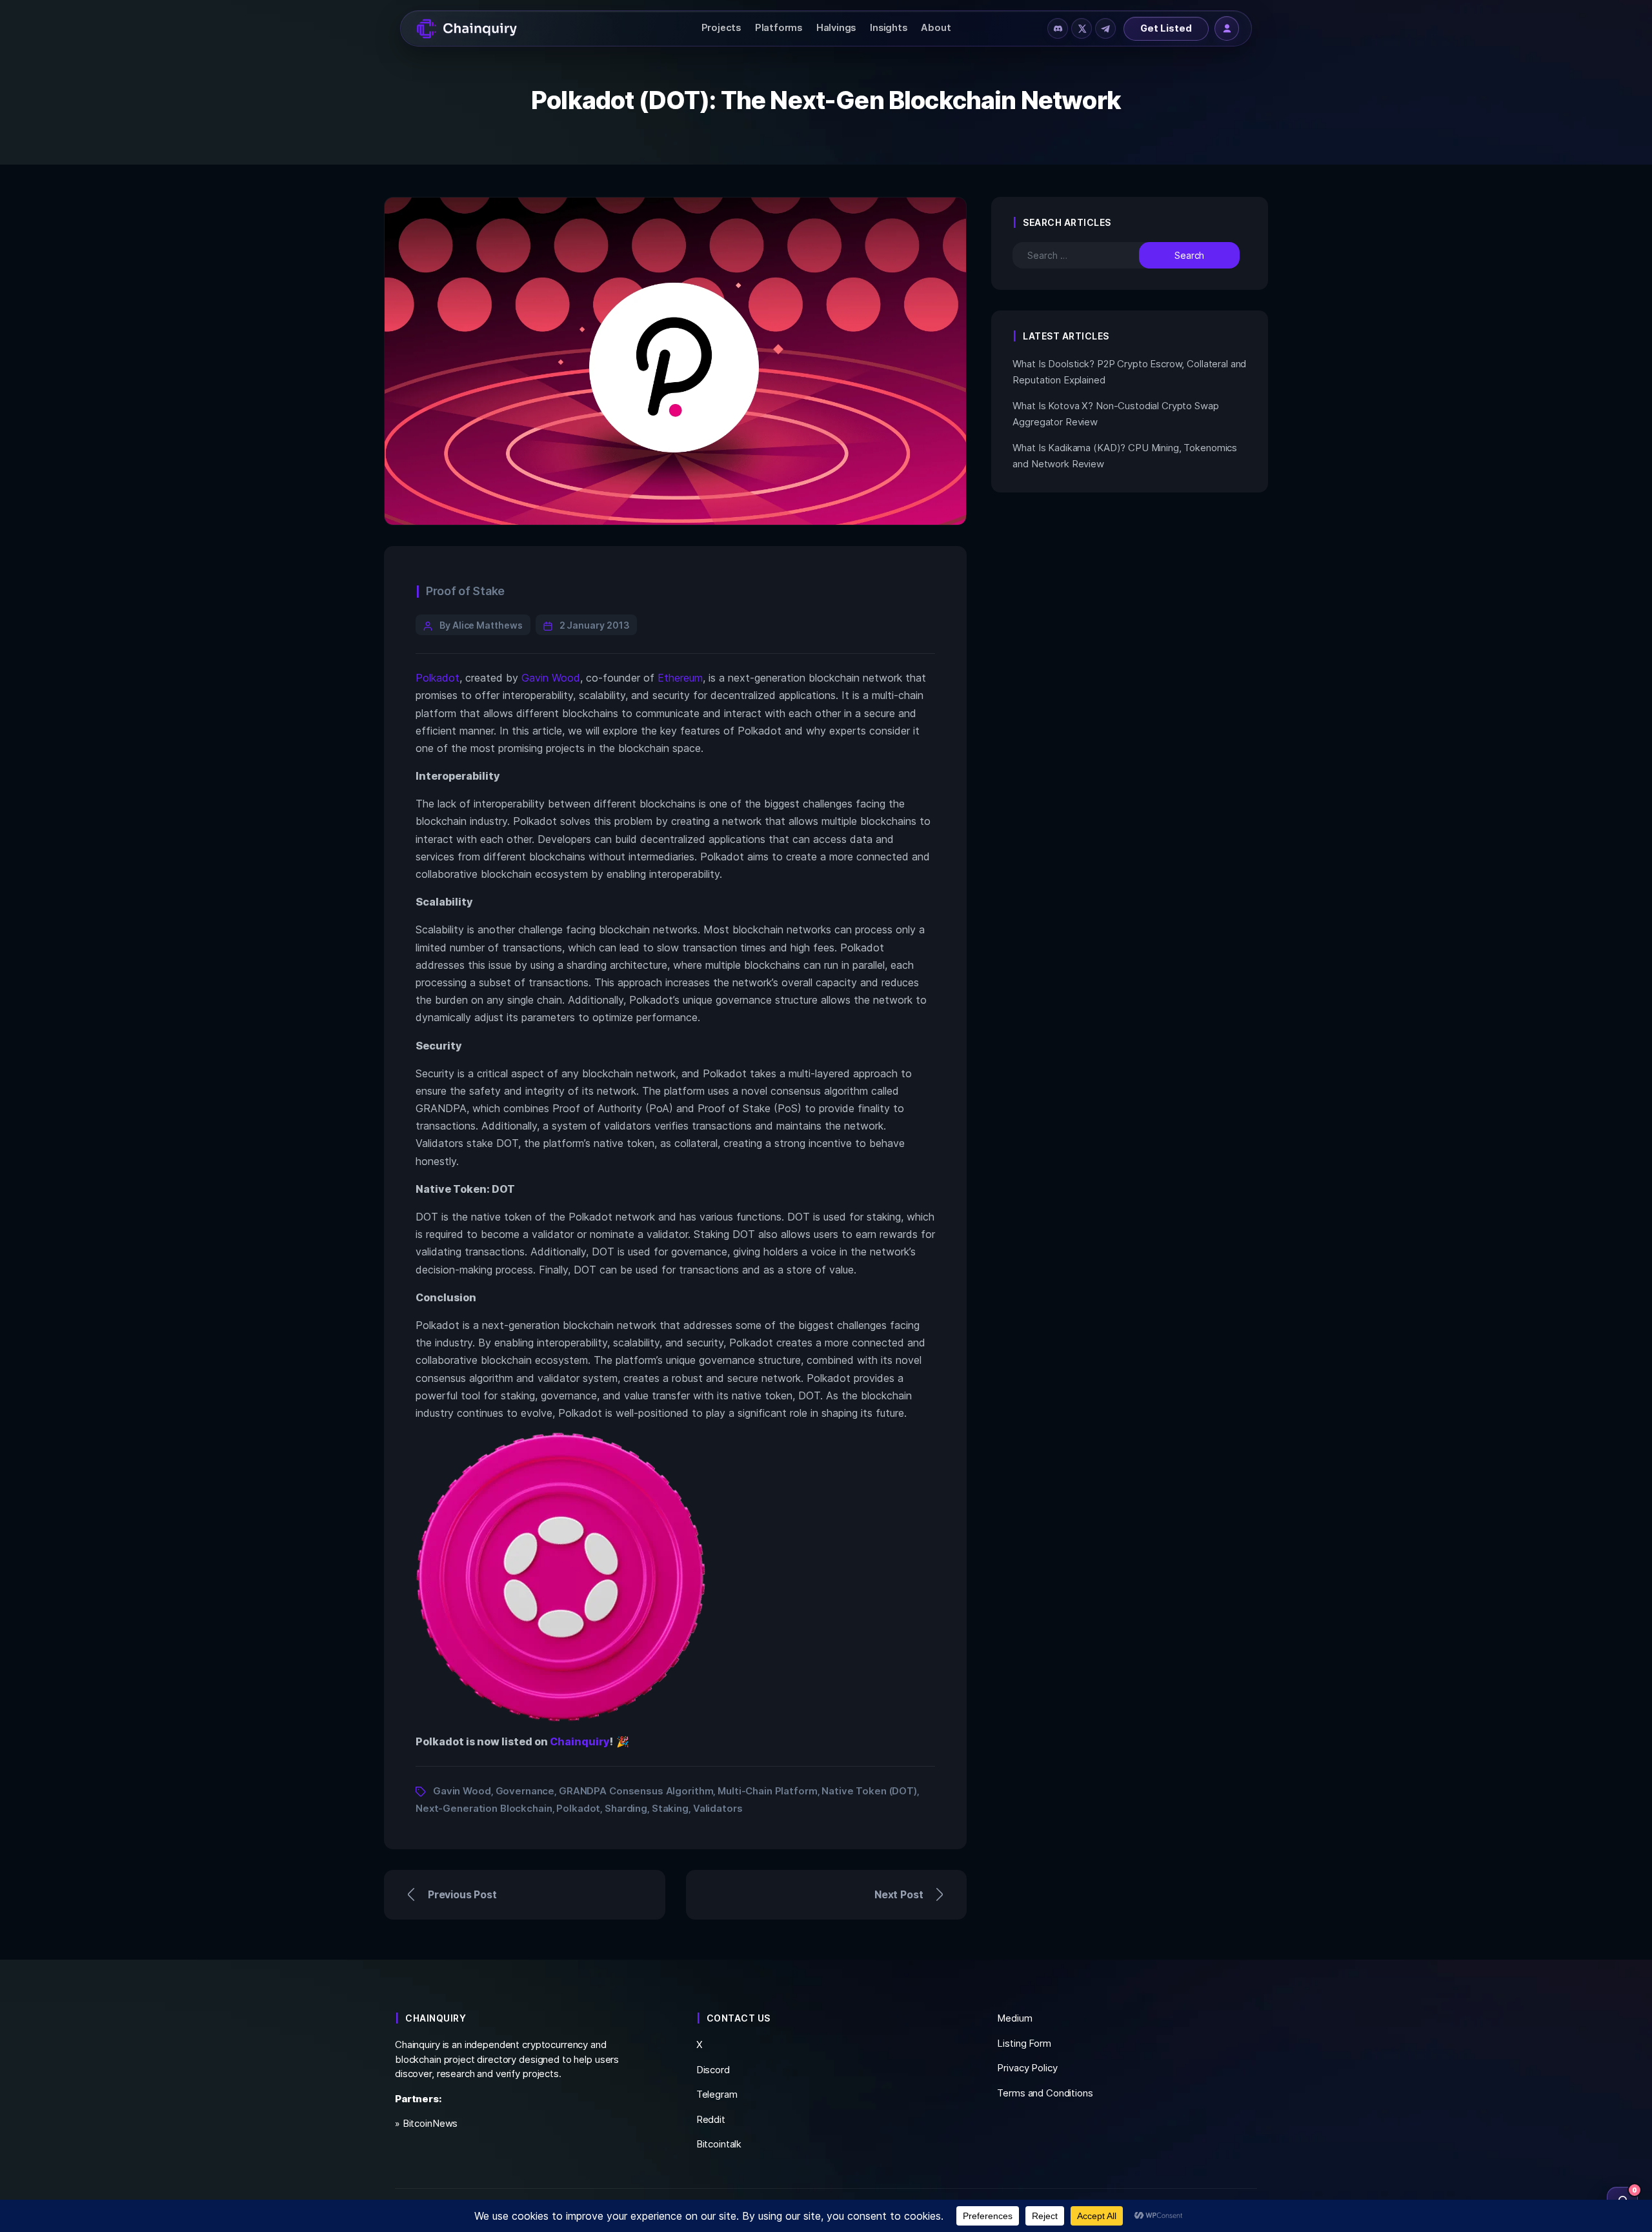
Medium (1014, 2018)
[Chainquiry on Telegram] (1105, 28)
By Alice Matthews (481, 625)
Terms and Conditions (1045, 2093)
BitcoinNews (430, 2123)
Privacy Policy (1027, 2068)
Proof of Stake (465, 591)
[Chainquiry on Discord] (1058, 28)
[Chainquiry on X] (1082, 28)
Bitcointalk (719, 2144)
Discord (713, 2070)
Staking (670, 1808)
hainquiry (584, 1741)
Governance (525, 1791)
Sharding (626, 1808)
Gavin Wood (551, 678)
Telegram (717, 2094)
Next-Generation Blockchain (484, 1808)
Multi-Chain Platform (767, 1791)
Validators (718, 1808)
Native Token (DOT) (869, 1791)
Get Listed (1166, 28)
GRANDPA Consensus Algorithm (636, 1791)
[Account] (1227, 28)
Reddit (711, 2119)
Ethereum (680, 678)
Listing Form (1024, 2043)
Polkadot (438, 678)
